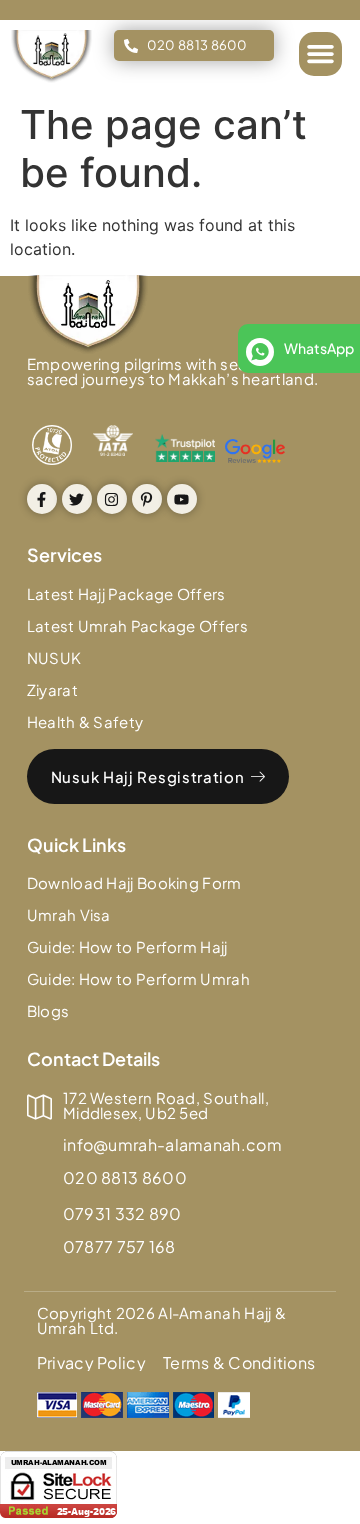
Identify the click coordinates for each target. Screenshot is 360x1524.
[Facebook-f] (42, 499)
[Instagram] (112, 499)
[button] (321, 54)
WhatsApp (319, 348)
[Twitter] (77, 499)
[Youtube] (182, 499)
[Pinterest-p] (147, 499)
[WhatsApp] (260, 352)
